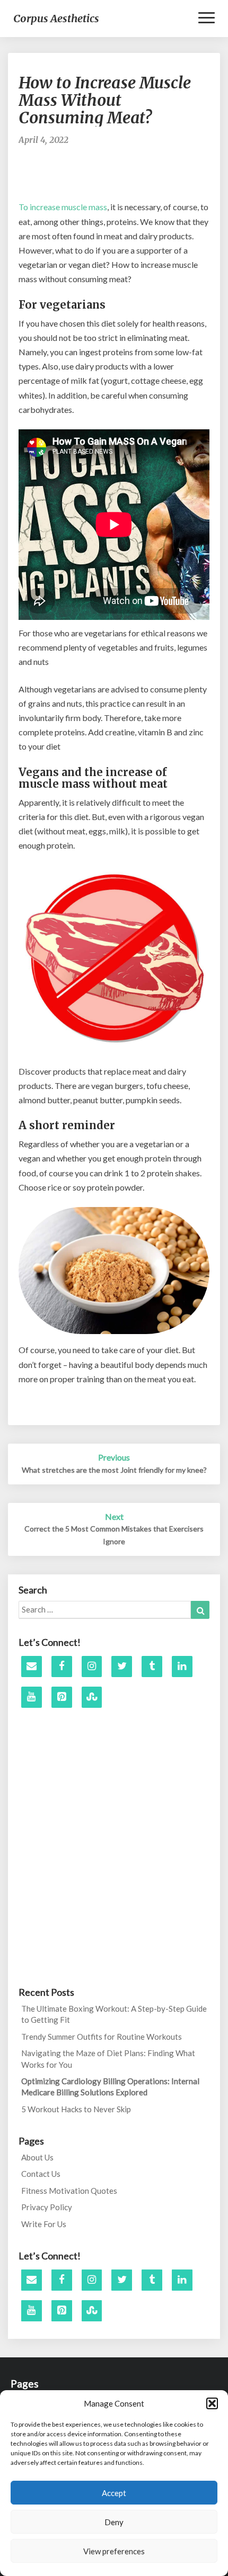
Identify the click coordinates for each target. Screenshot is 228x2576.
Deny (114, 2522)
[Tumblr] (152, 1667)
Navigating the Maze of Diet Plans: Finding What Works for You (108, 2059)
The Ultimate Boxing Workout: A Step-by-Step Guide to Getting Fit (114, 2014)
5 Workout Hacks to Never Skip (76, 2109)
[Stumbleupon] (92, 1697)
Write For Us (44, 2224)
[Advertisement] (123, 178)
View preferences (114, 2551)
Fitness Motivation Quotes (69, 2191)
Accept (114, 2493)
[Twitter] (122, 1667)
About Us (37, 2157)
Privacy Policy (47, 2207)
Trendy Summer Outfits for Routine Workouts (102, 2037)
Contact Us (41, 2174)
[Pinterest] (62, 1697)
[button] (212, 2403)
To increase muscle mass (63, 207)
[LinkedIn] (182, 1667)
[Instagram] (92, 1667)
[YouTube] (32, 1697)
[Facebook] (62, 1667)
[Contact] (32, 1667)
